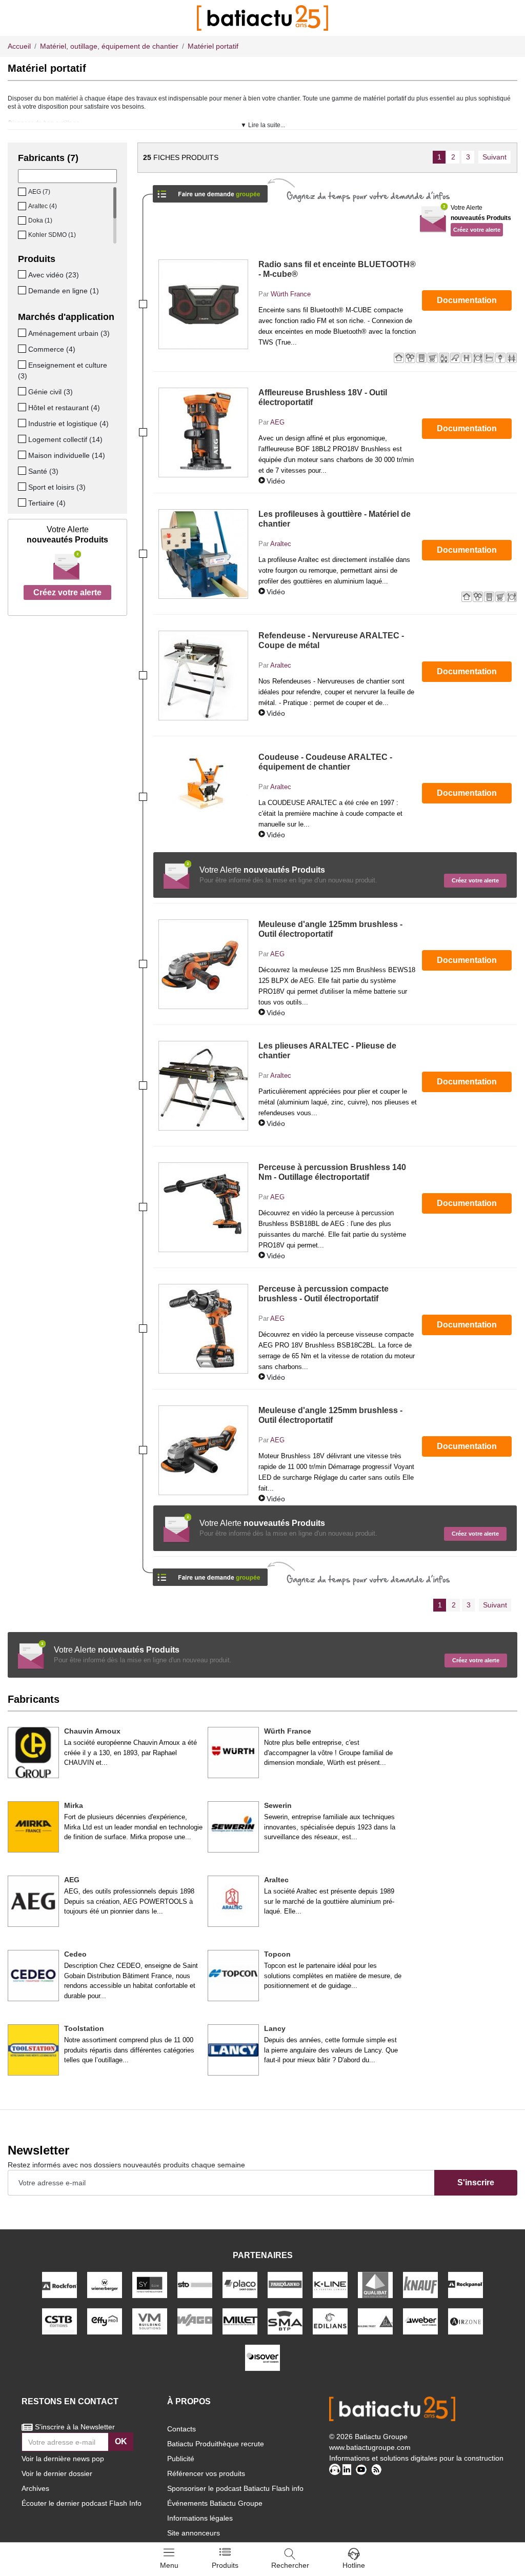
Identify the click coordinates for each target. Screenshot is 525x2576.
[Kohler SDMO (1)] (23, 235)
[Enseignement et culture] (23, 365)
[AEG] (33, 1901)
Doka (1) (40, 220)
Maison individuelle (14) (67, 455)
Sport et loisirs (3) (57, 487)
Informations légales (200, 2518)
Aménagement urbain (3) (69, 333)
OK (121, 2441)
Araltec (281, 544)
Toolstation (84, 2028)
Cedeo (75, 1954)
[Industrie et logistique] (23, 423)
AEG (277, 422)
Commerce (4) (52, 349)
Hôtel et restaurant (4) (64, 408)
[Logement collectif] (23, 439)
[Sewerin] (233, 1827)
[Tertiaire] (23, 502)
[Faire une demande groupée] (210, 190)
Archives (35, 2488)
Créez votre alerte (67, 592)
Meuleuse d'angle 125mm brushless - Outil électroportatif (330, 929)
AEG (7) (39, 192)
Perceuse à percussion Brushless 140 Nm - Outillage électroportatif (332, 1172)
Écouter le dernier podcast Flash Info (82, 2503)
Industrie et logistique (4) (68, 424)
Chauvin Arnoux (92, 1731)
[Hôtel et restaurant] (23, 407)
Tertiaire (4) (47, 503)
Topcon (277, 1954)
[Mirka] (33, 1827)
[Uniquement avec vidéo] (23, 274)
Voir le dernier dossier (57, 2473)
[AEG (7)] (23, 192)
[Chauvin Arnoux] (33, 1753)
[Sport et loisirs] (23, 487)
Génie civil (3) (51, 392)
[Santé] (23, 471)
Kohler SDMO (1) (52, 235)
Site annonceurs (194, 2533)
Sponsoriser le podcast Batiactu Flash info (235, 2488)
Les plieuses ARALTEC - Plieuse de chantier (327, 1051)
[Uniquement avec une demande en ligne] (23, 290)
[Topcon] (233, 1976)
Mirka (74, 1805)
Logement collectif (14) (65, 439)
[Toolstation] (33, 2050)
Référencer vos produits (206, 2473)
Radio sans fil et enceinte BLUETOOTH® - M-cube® (337, 269)
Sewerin (278, 1805)
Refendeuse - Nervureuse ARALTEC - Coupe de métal (331, 640)
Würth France (291, 294)
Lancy (275, 2028)
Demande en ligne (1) (64, 291)
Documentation (467, 300)
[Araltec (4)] (23, 206)
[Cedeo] (33, 1976)
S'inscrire (476, 2182)
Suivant (494, 157)
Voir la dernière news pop (63, 2459)
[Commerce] (23, 349)
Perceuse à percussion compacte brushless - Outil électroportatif (324, 1294)
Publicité (181, 2459)
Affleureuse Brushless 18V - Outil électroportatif (323, 397)
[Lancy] (233, 2050)
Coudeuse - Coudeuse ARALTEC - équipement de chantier (325, 762)
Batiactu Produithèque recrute (216, 2444)
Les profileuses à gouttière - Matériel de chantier (335, 519)
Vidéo (276, 481)
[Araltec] (233, 1901)
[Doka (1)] (23, 220)
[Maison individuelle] (23, 455)
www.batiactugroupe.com (370, 2447)
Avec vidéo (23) (54, 275)
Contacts (181, 2429)
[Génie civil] (23, 391)
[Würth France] (233, 1753)
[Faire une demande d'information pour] (210, 1574)
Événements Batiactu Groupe (215, 2503)
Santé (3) (43, 471)
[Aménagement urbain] (23, 333)
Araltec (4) (43, 206)
